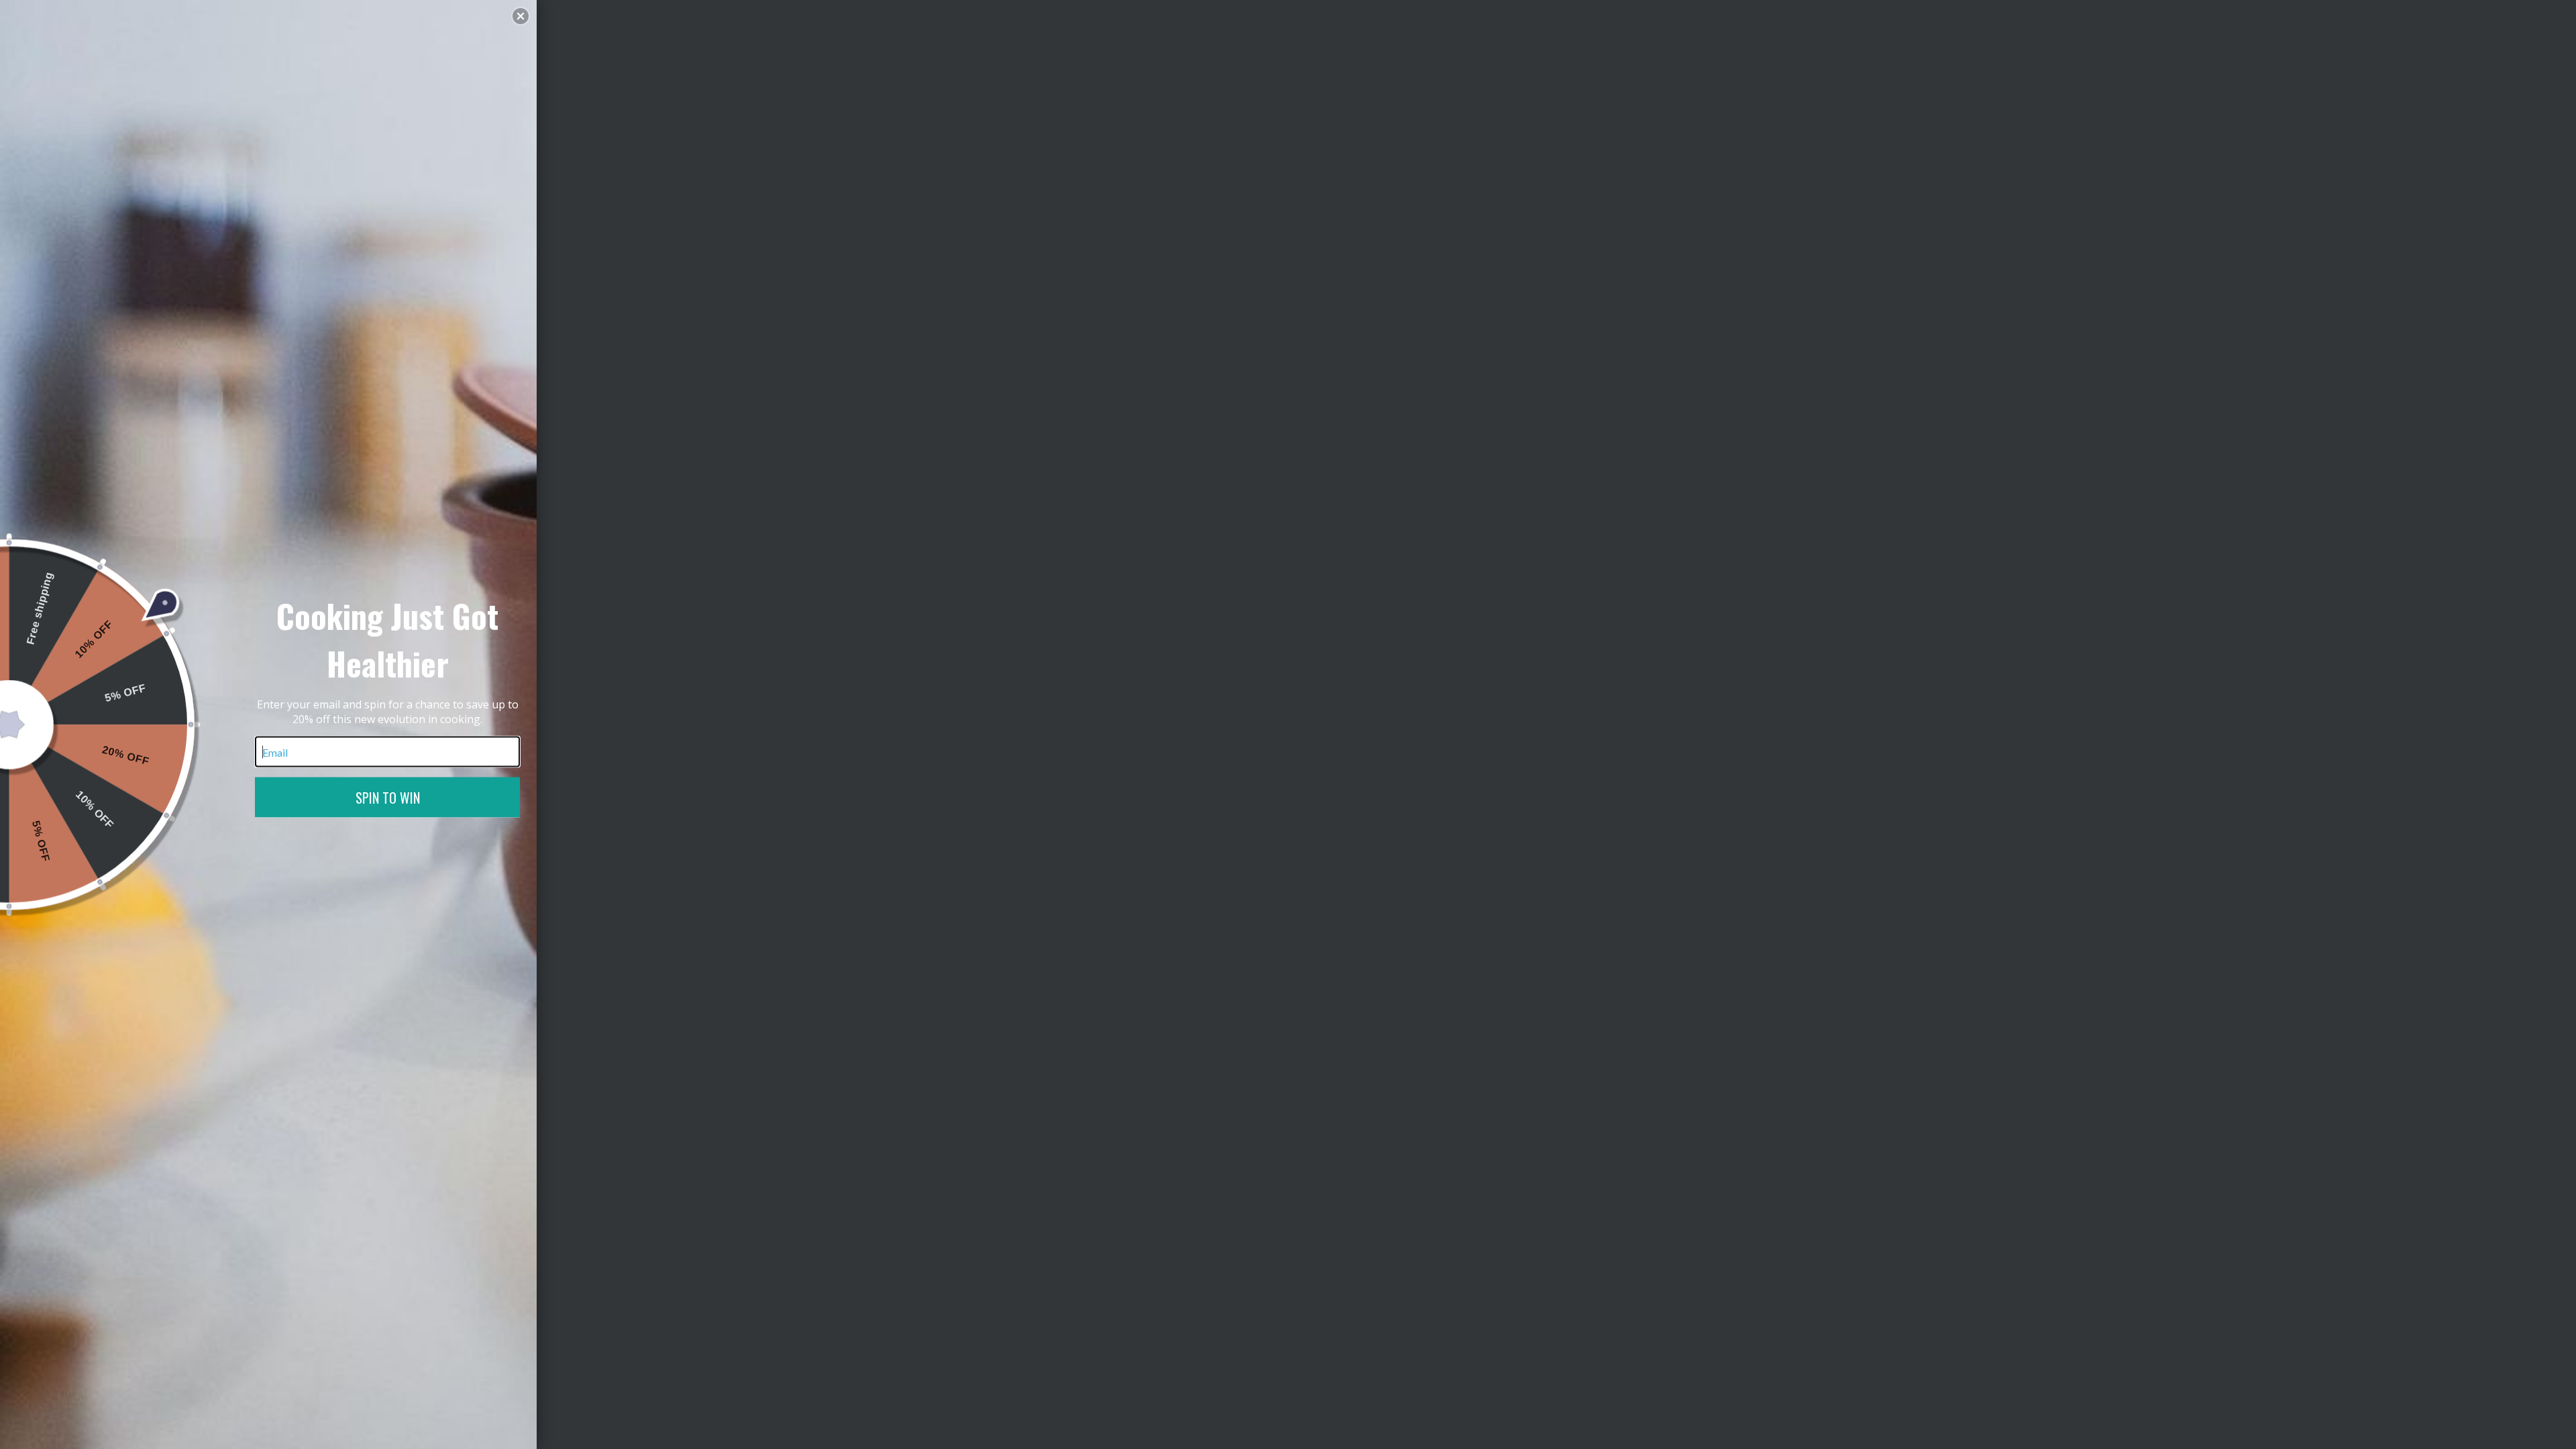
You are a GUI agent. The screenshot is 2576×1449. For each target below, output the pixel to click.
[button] (521, 16)
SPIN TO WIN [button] (388, 798)
